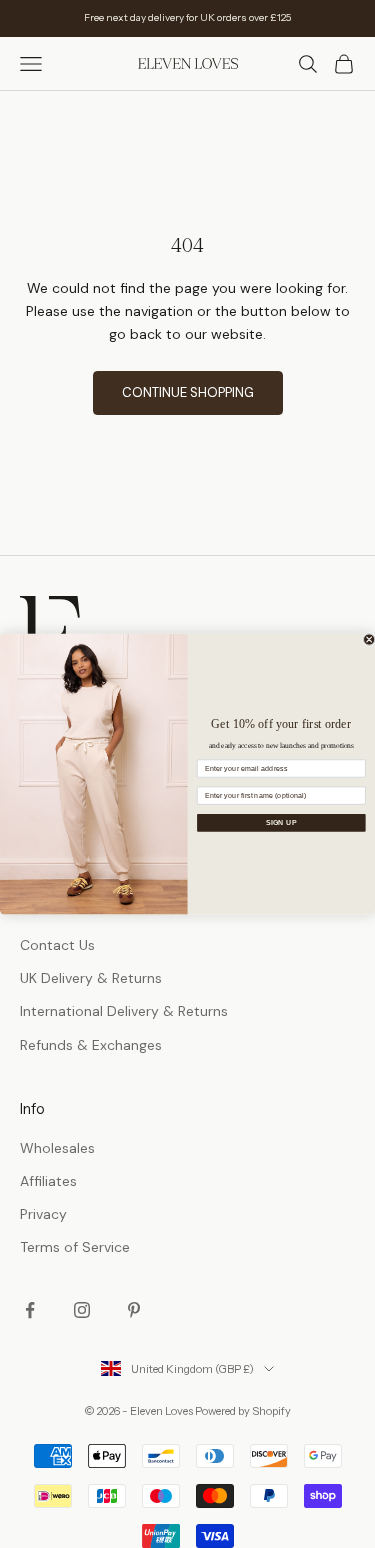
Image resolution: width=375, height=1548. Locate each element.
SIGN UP (281, 822)
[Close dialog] (369, 639)
